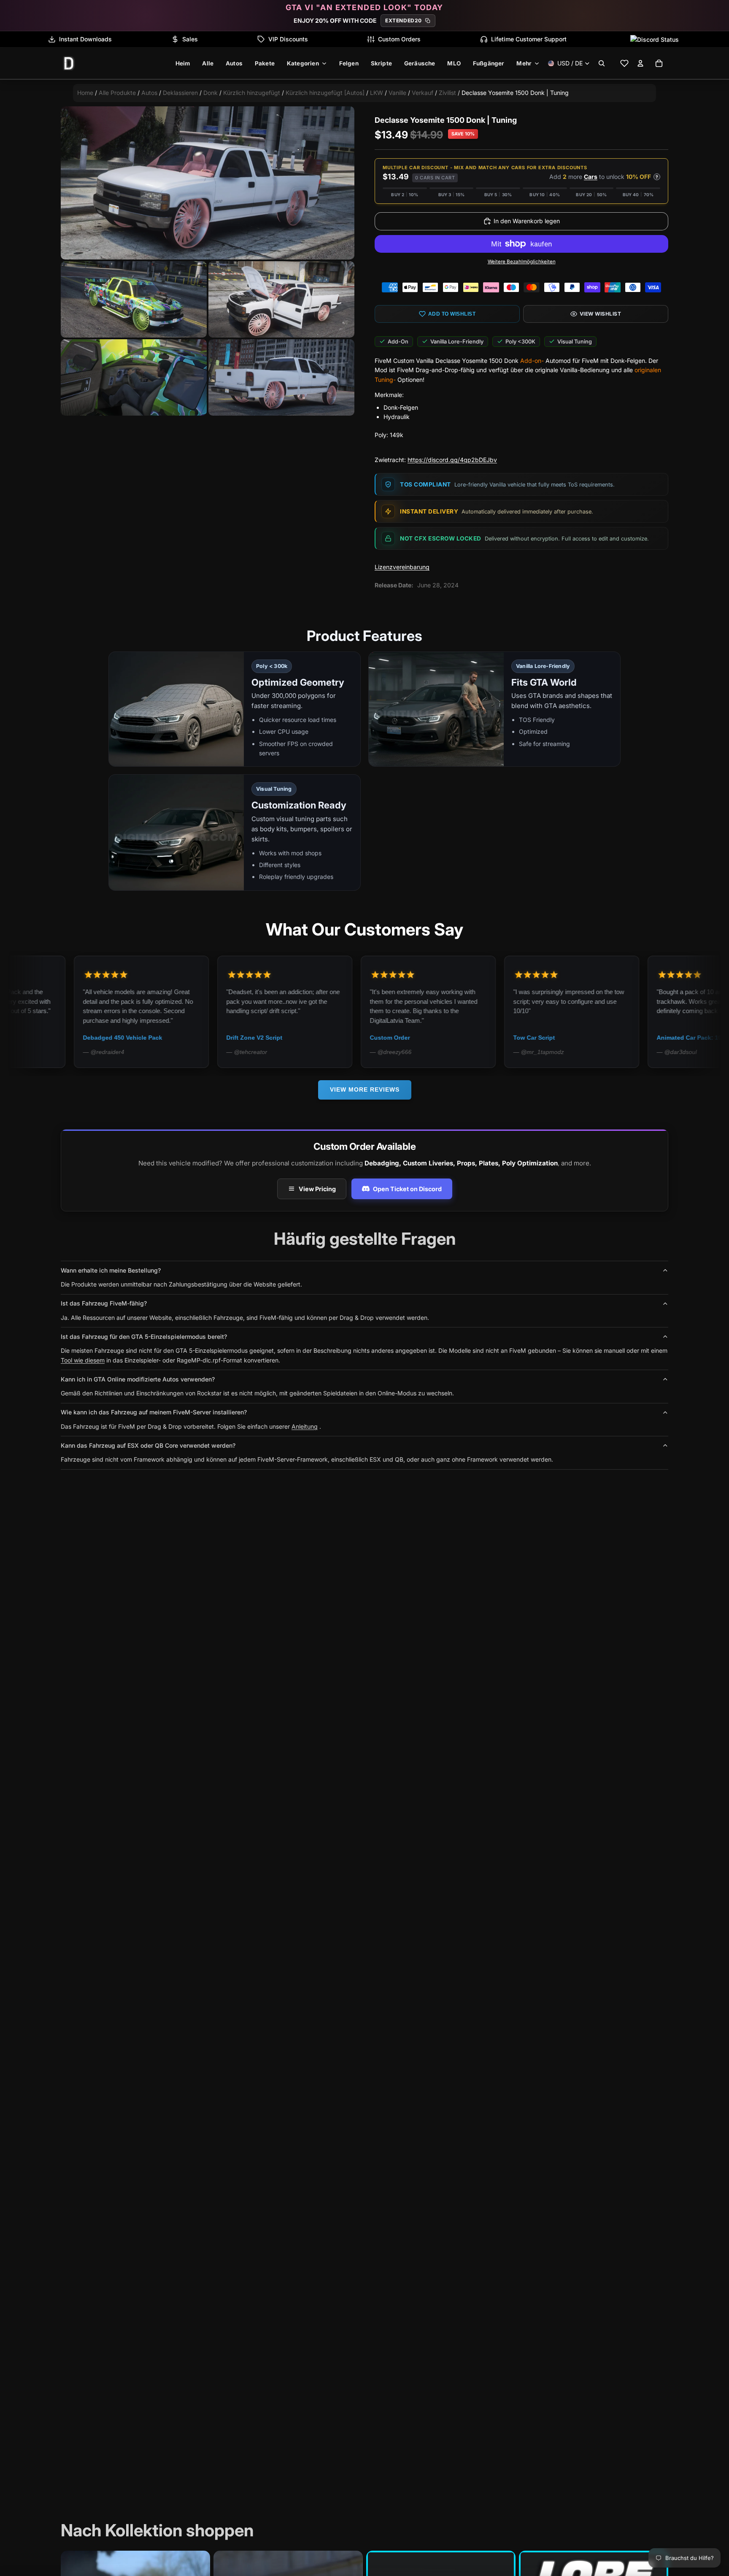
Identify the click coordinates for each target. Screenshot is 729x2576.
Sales (190, 39)
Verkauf (423, 93)
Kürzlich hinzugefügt (252, 93)
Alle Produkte (117, 93)
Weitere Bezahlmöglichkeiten (522, 262)
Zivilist (447, 93)
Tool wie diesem (83, 1360)
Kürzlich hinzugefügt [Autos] (325, 93)
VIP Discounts (288, 39)
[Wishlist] (624, 63)
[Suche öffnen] (602, 63)
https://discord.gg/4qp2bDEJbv (452, 460)
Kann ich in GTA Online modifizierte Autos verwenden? (138, 1379)
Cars (591, 177)
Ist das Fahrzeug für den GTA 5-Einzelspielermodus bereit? (144, 1337)
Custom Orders (399, 39)
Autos (149, 93)
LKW (377, 93)
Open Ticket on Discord (407, 1189)
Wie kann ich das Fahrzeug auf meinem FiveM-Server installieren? (154, 1412)
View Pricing (317, 1189)
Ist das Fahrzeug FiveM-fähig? (104, 1303)
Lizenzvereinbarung (402, 567)
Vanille (397, 93)
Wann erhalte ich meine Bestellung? (111, 1270)
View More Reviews (365, 1089)
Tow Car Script (417, 1038)
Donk (211, 93)
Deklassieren (181, 93)
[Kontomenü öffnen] (640, 63)
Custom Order (273, 1038)
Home (85, 93)
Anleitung (305, 1426)
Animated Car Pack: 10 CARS (582, 1038)
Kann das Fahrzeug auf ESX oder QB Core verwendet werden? (148, 1445)
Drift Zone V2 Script (138, 1038)
